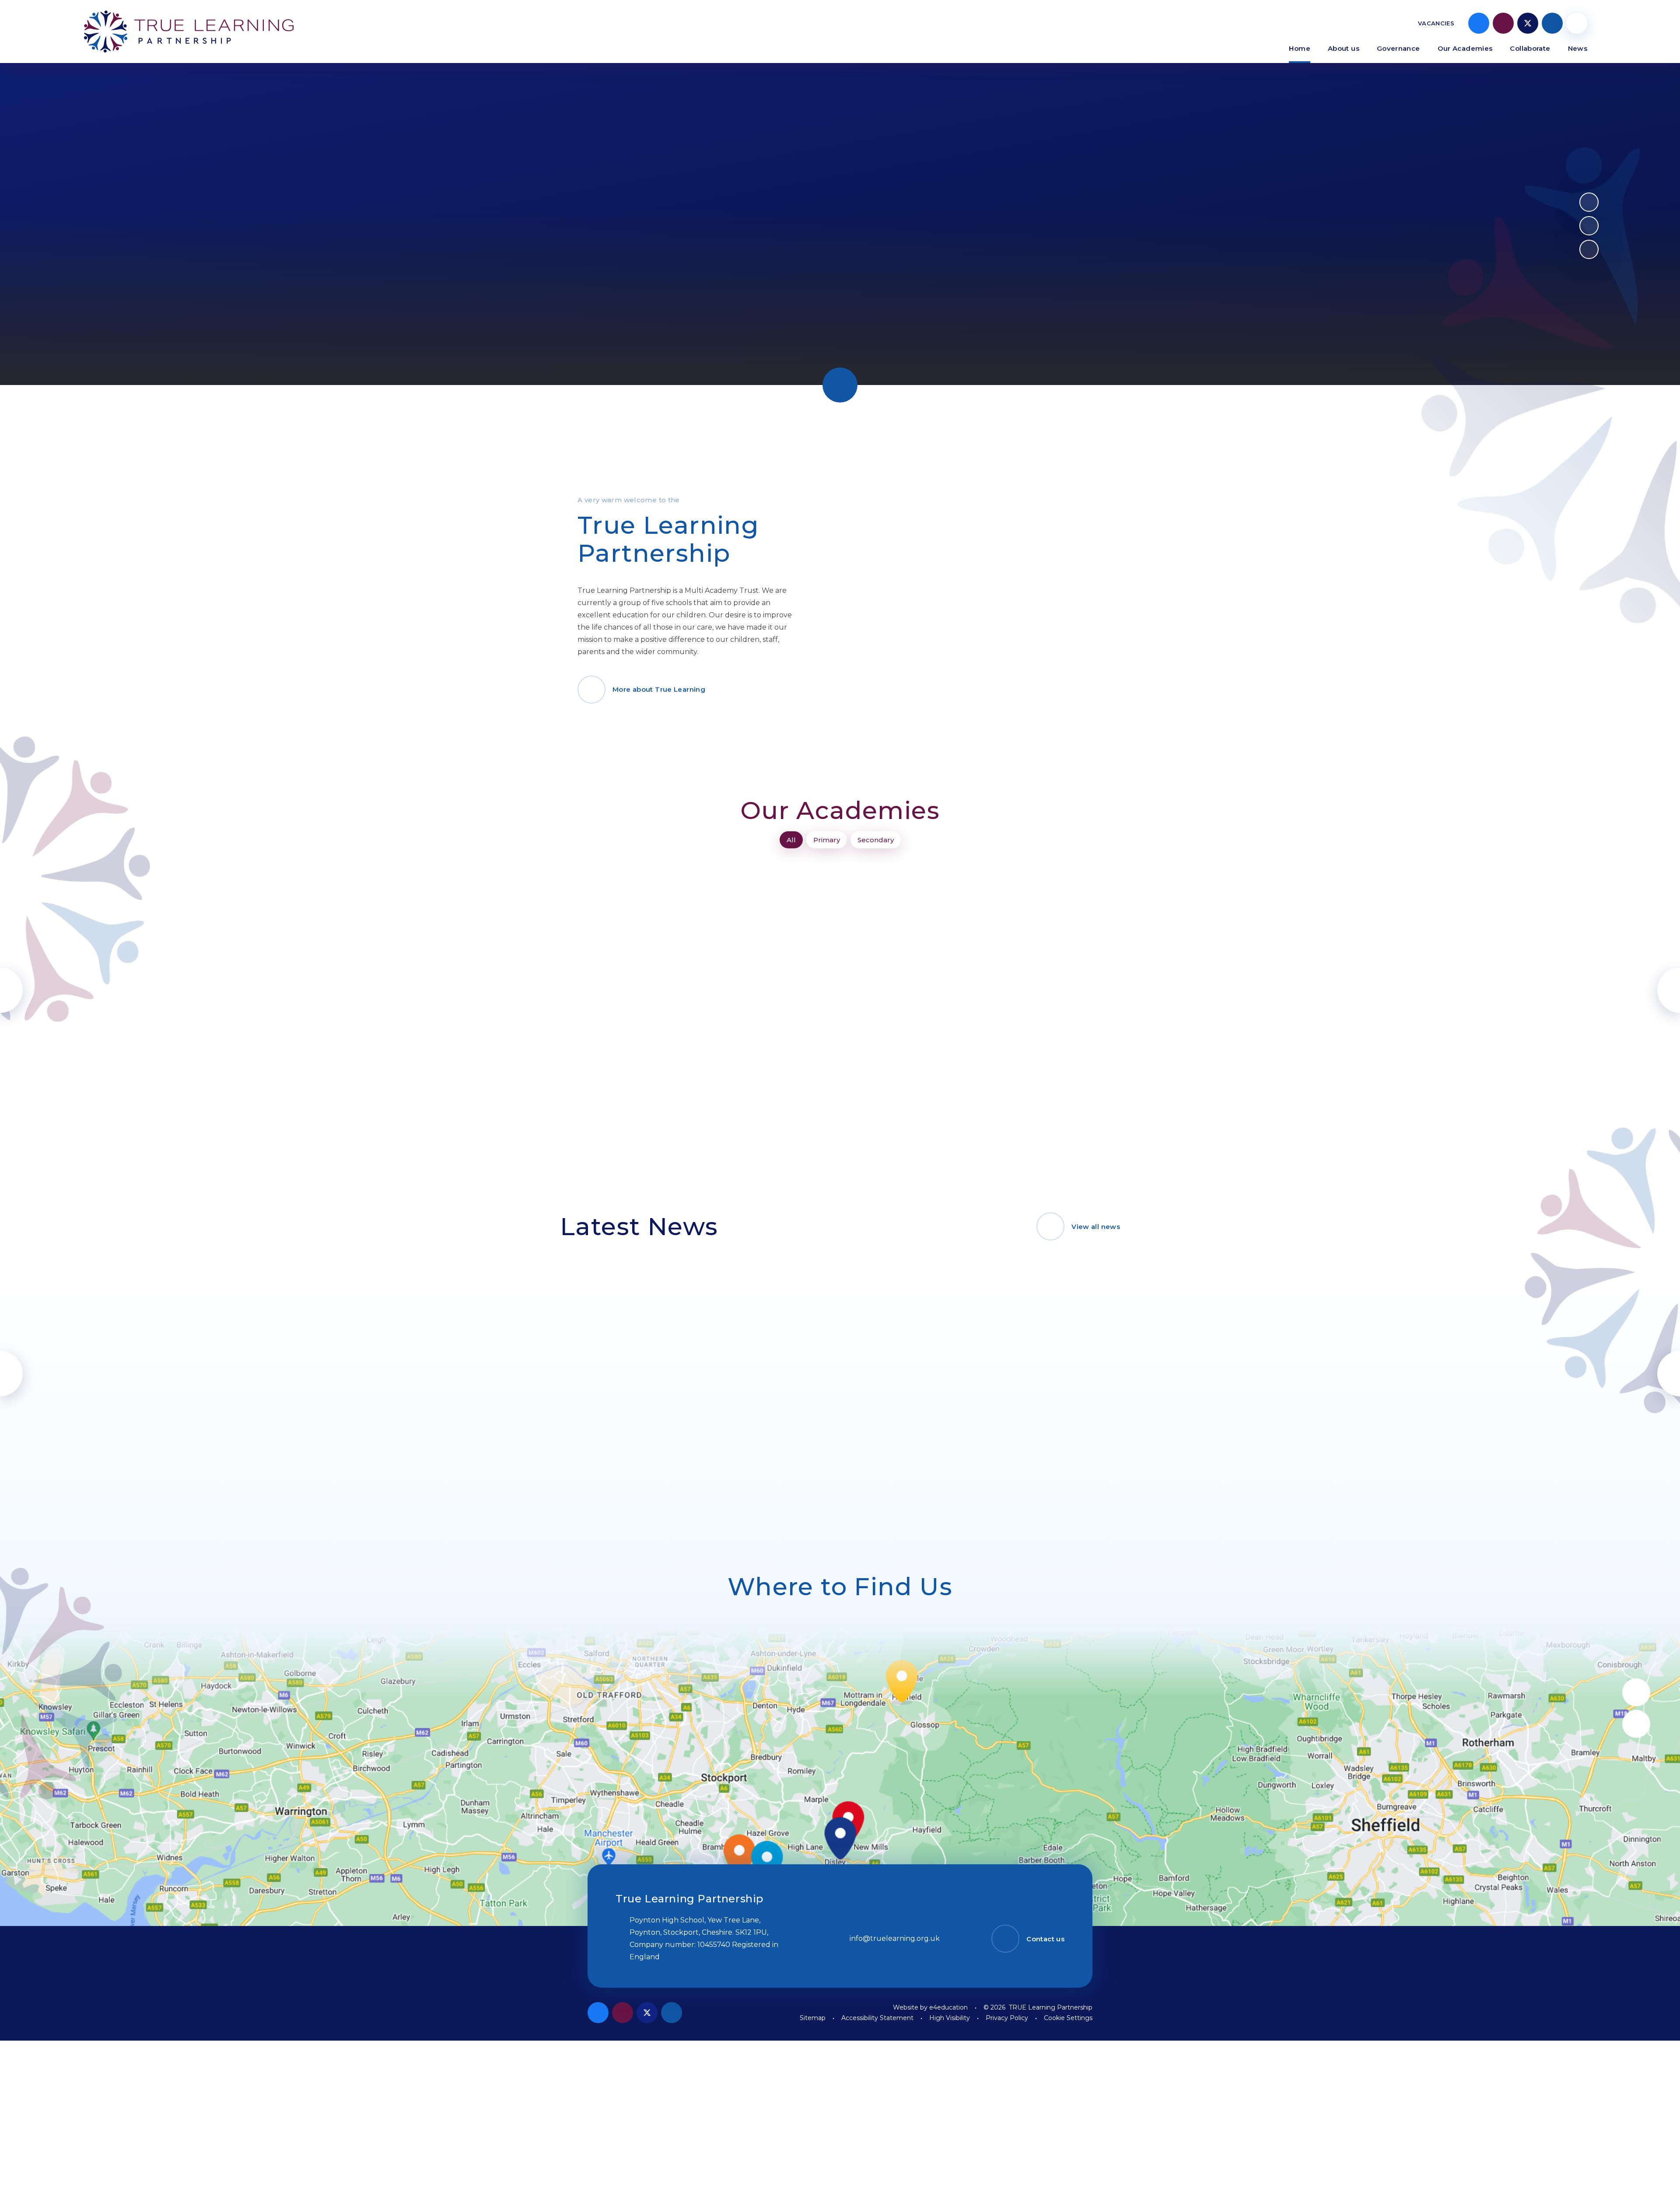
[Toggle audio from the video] (1589, 226)
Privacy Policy (1007, 2018)
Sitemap (813, 2018)
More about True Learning (659, 689)
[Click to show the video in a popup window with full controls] (1589, 249)
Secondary (876, 840)
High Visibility (950, 2018)
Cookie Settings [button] (1068, 2018)
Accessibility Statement (877, 2018)
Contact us (1045, 1939)
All (791, 840)
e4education (948, 2007)
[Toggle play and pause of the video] (1589, 202)
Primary (827, 840)
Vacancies (1436, 23)
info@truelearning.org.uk (895, 1938)
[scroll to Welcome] (840, 385)
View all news (1096, 1227)
